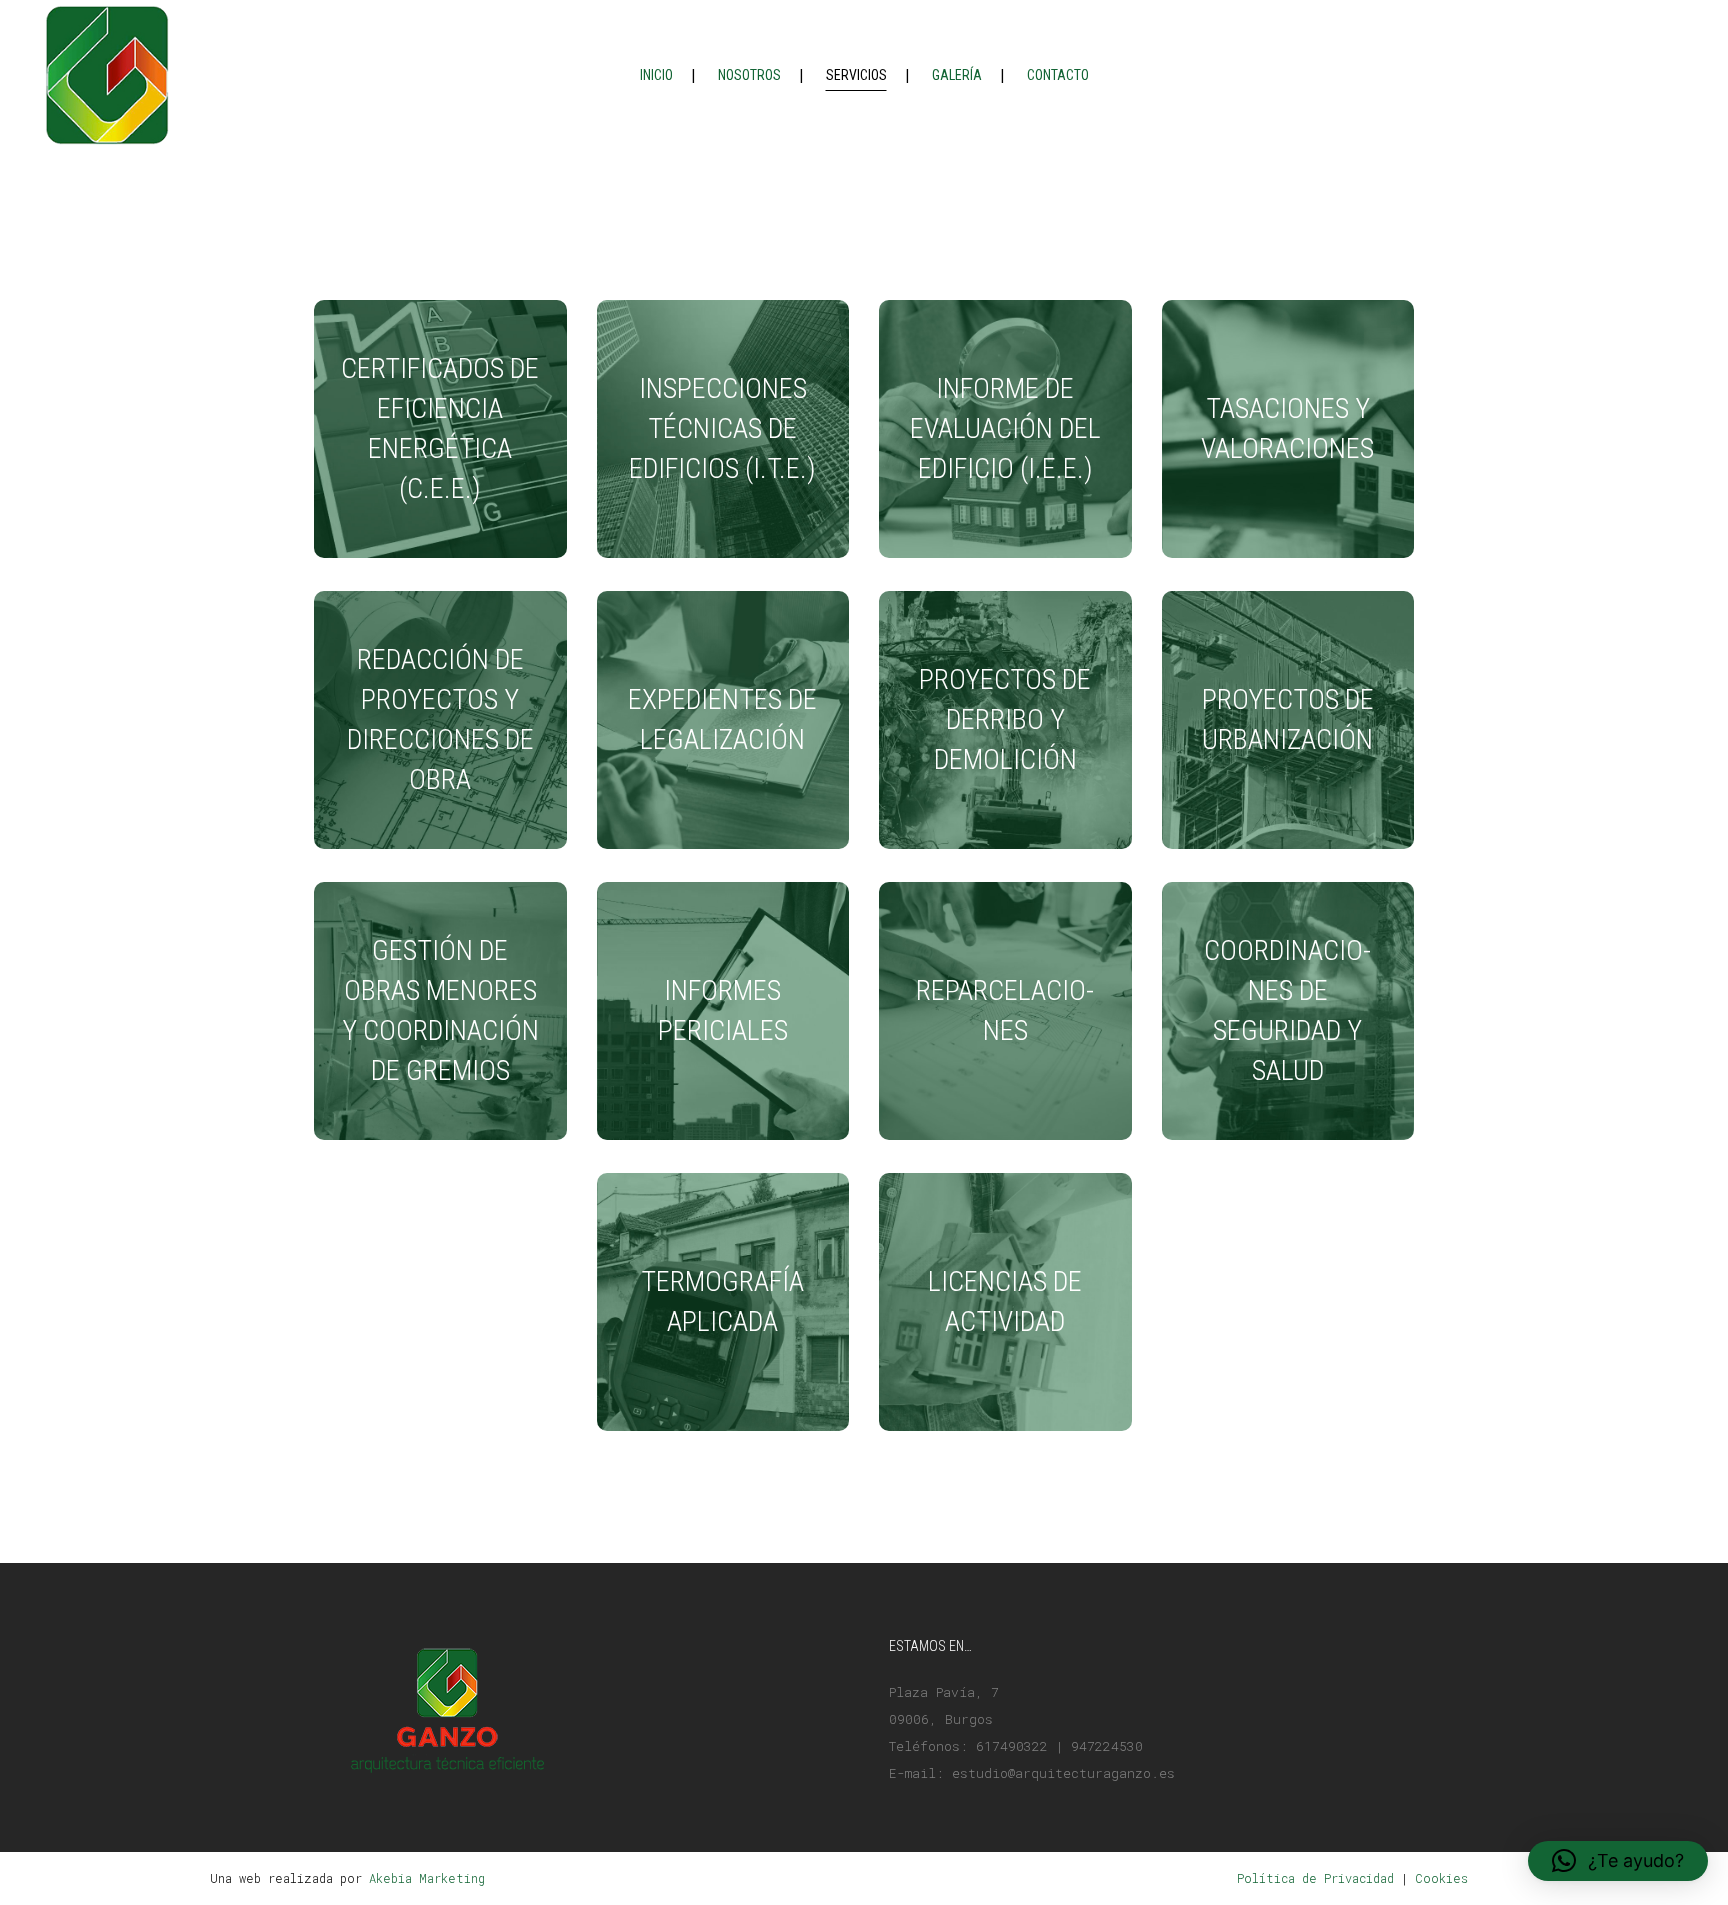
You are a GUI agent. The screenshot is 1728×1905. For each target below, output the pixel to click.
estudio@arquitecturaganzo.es (1063, 1773)
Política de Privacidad (1315, 1878)
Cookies (1441, 1878)
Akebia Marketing (427, 1878)
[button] (1618, 1861)
